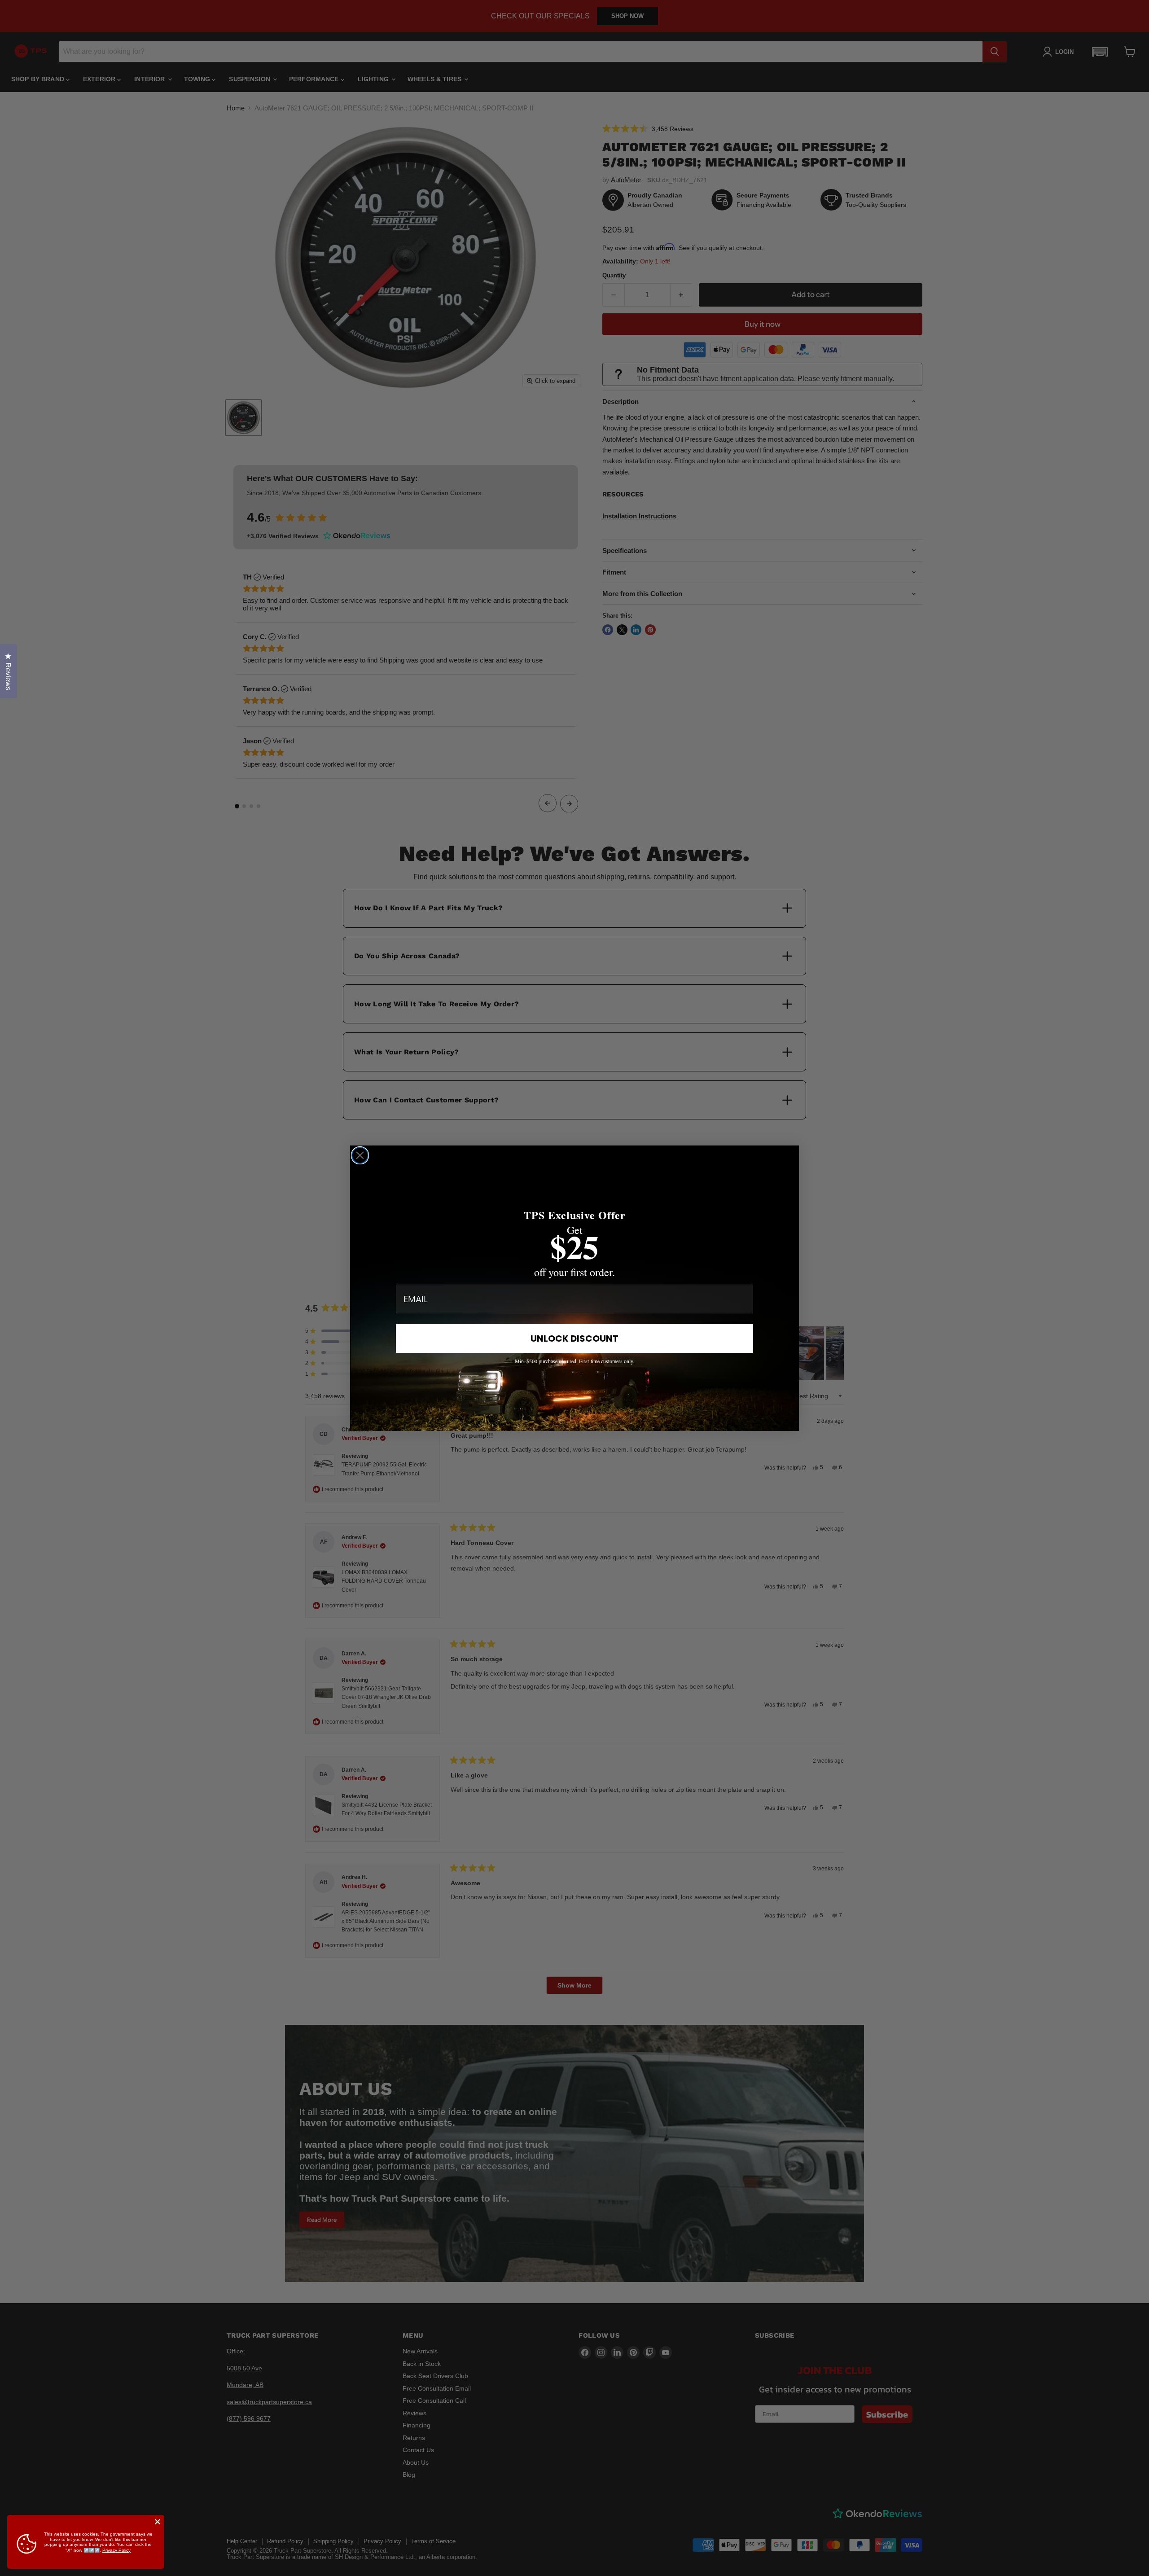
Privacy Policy (116, 2550)
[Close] (158, 2522)
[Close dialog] (360, 1155)
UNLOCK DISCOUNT (574, 1338)
